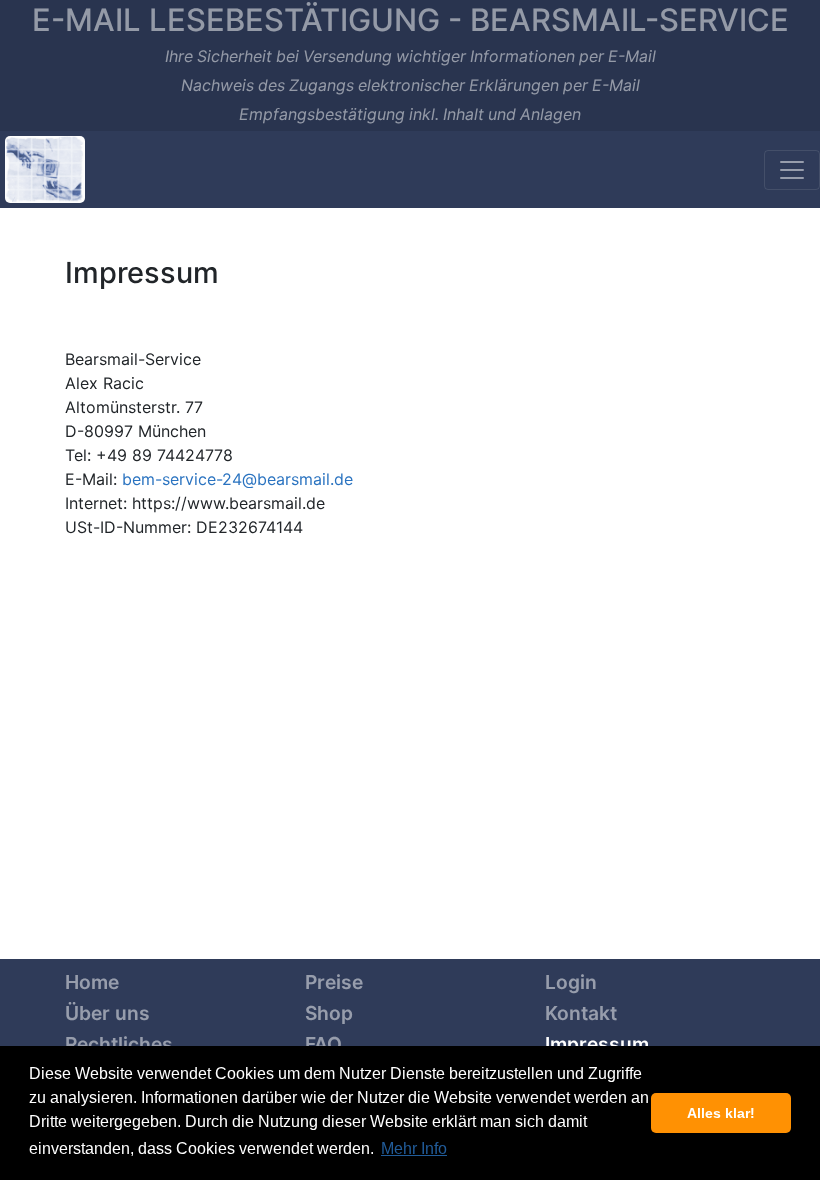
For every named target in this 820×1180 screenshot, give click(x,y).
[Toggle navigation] (792, 170)
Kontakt (581, 1013)
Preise (334, 982)
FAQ (323, 1044)
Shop (329, 1013)
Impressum (597, 1044)
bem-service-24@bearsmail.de (237, 479)
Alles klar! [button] (721, 1113)
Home (92, 982)
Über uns (107, 1013)
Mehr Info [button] (414, 1148)
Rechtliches (119, 1044)
